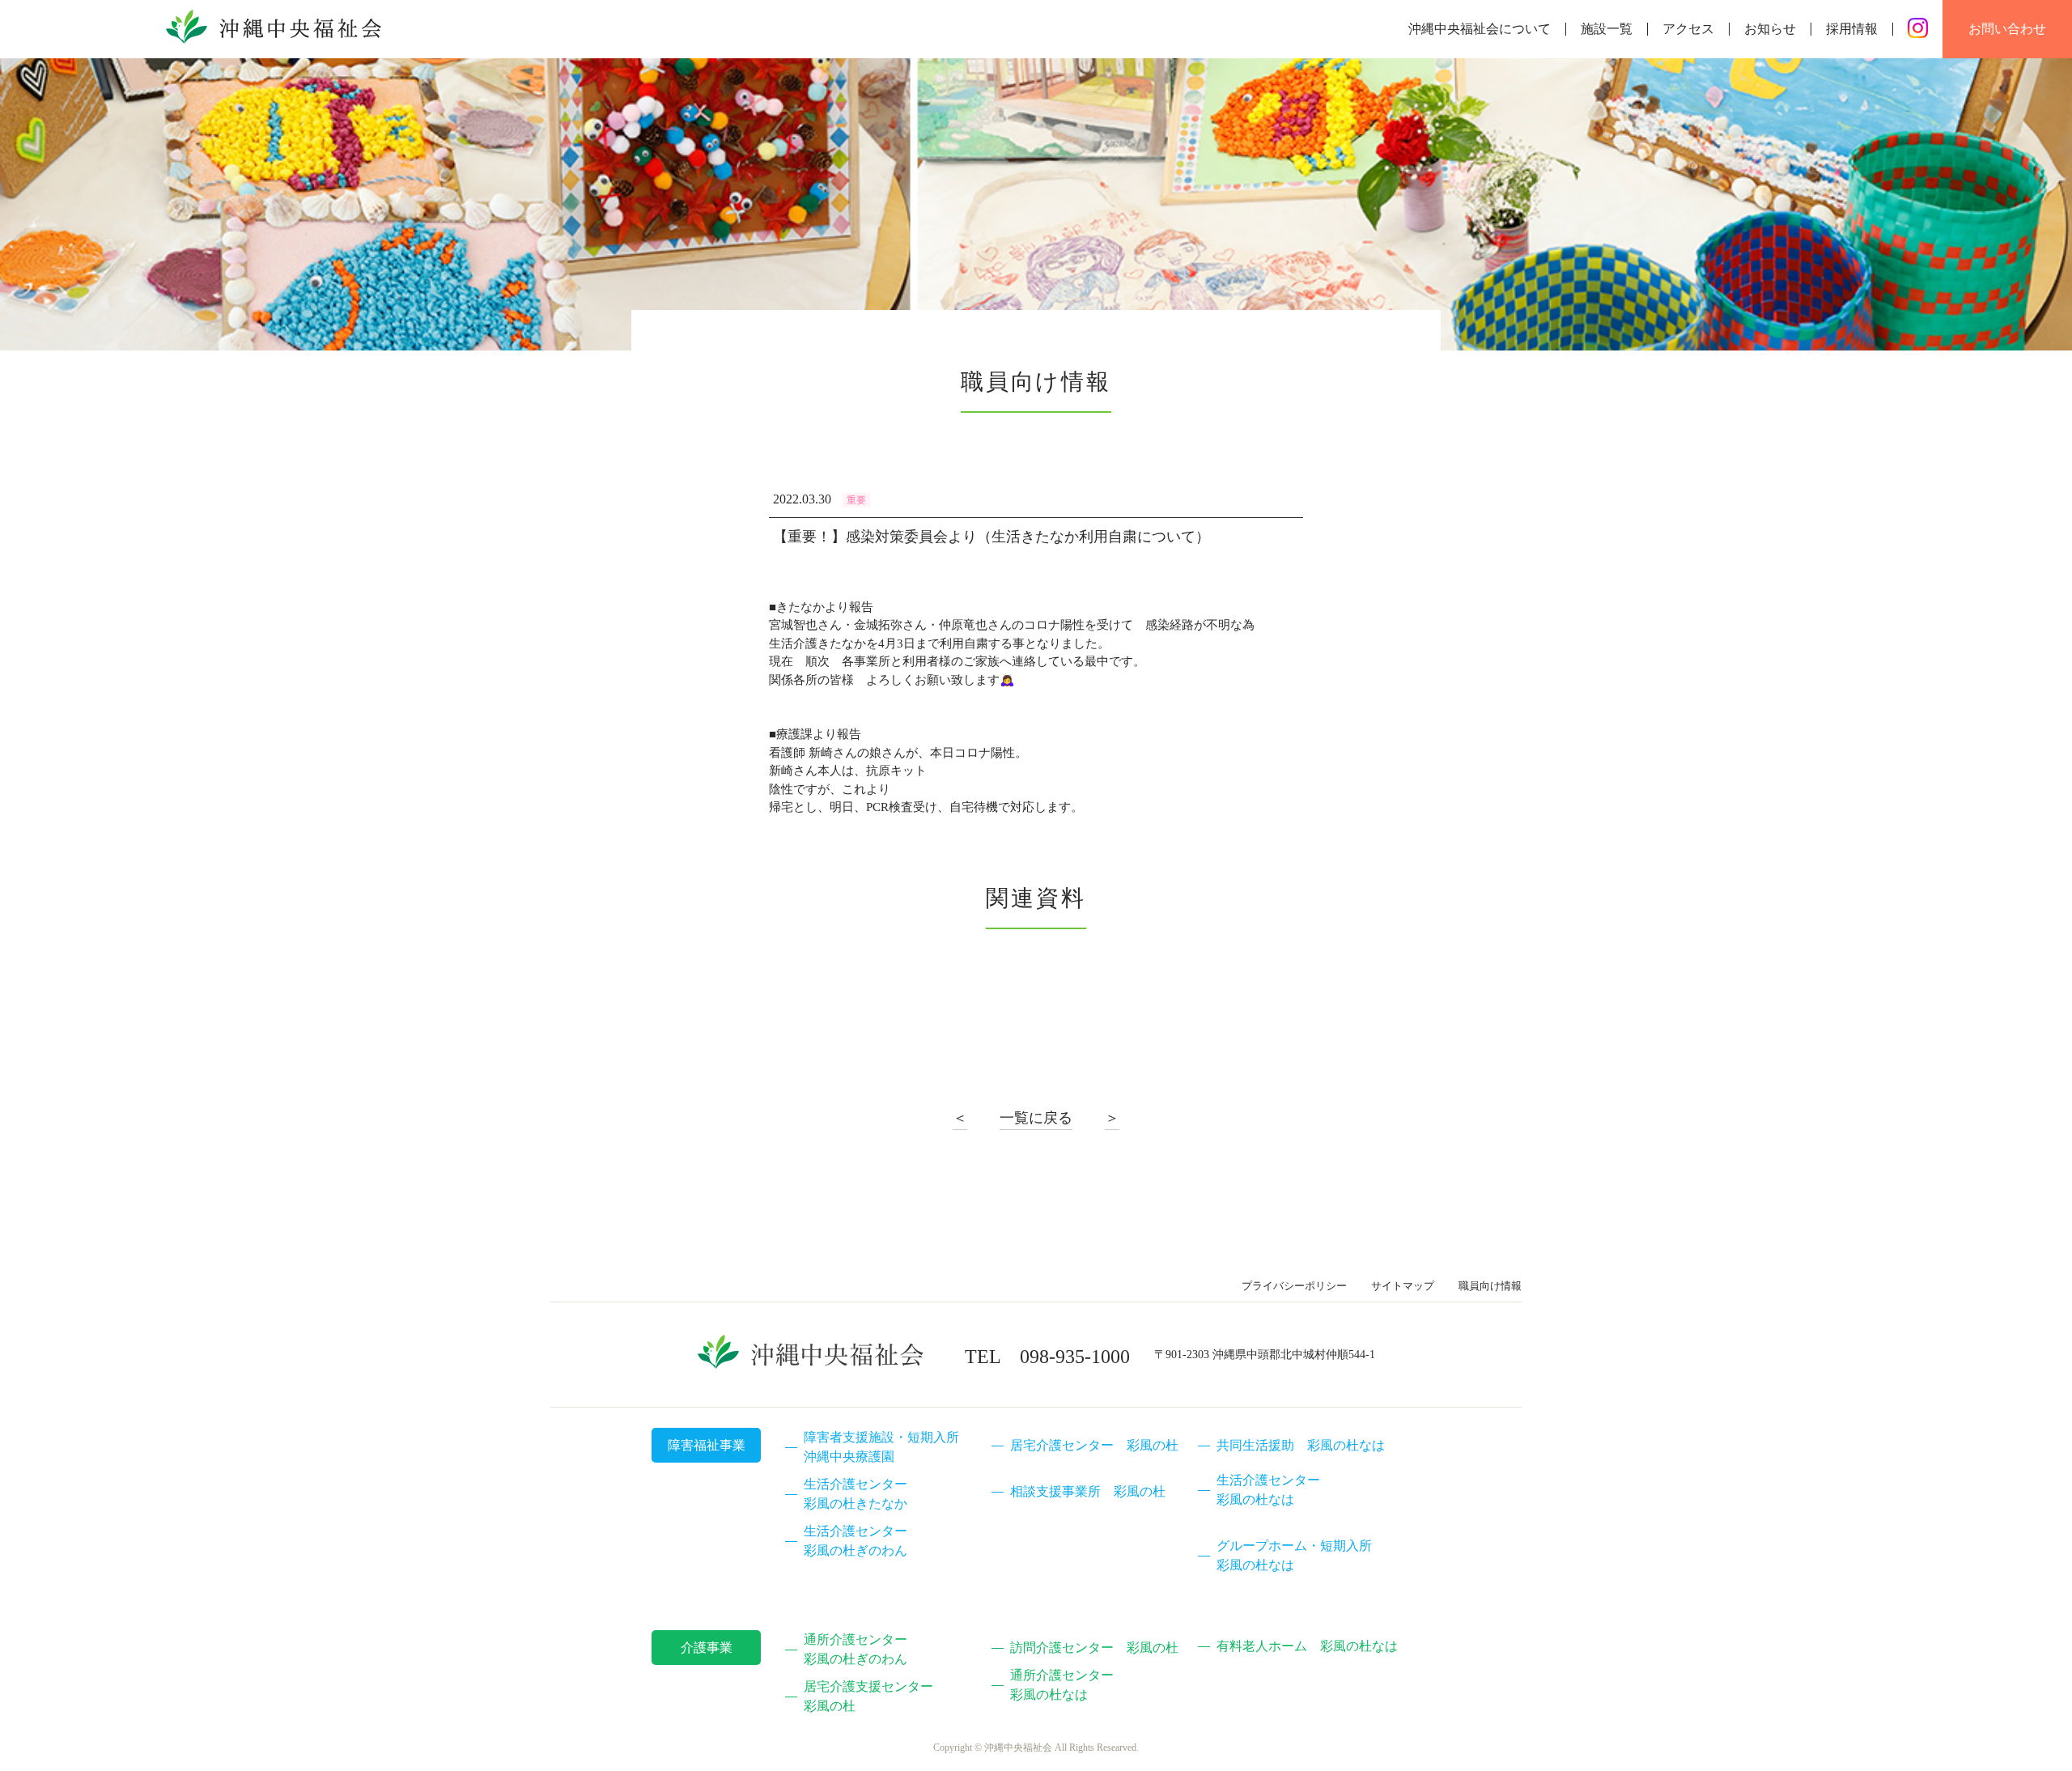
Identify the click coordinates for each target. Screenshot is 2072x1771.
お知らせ (1770, 29)
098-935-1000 (1075, 1357)
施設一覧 (1607, 29)
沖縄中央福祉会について (1480, 29)
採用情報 (1852, 29)
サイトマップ (1403, 1286)
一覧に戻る (1036, 1118)
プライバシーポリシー (1294, 1286)
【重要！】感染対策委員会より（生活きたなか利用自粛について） (991, 537)
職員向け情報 (1490, 1286)
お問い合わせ (2007, 29)
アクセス (1688, 29)
